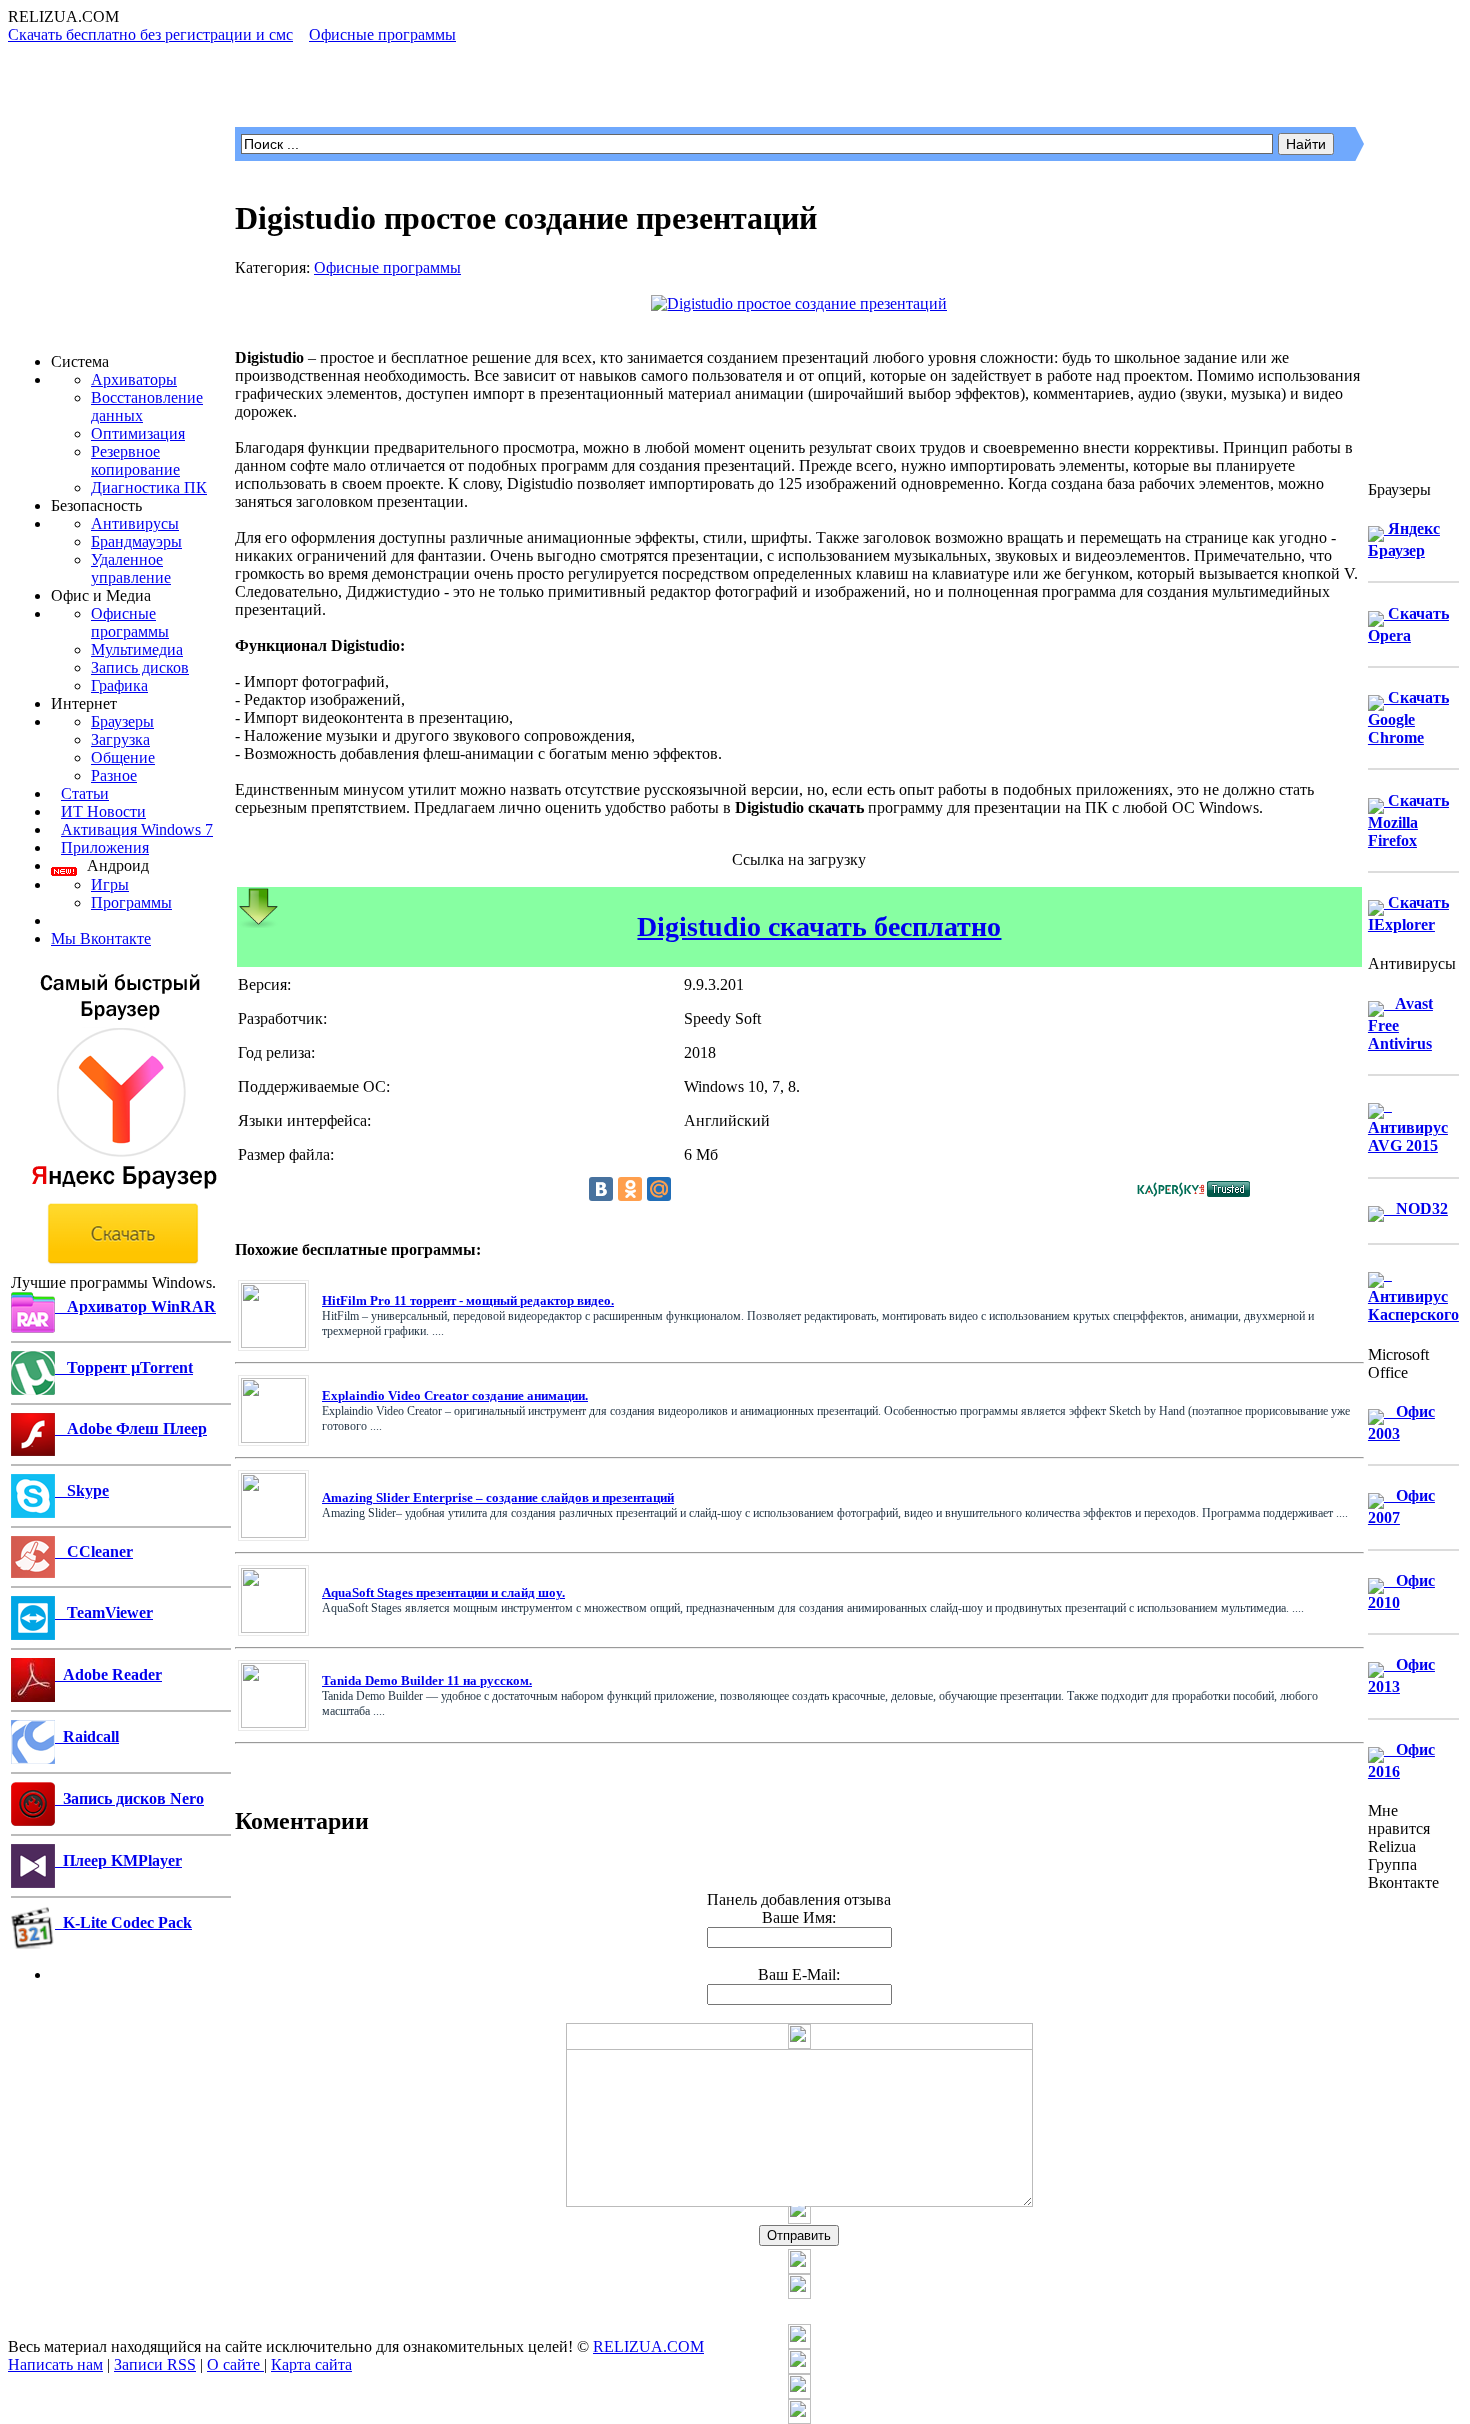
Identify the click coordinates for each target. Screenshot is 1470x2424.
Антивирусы (135, 523)
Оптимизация (138, 433)
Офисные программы (130, 622)
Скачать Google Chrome (1408, 717)
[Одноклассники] (630, 1189)
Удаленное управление (131, 568)
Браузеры (122, 721)
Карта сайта (311, 2364)
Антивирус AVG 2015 (1408, 1125)
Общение (123, 757)
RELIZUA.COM (648, 2346)
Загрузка (120, 739)
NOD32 (1416, 1208)
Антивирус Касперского (1413, 1294)
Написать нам (55, 2364)
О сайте (235, 2364)
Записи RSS (155, 2364)
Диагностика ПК (149, 487)
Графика (119, 685)
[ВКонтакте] (601, 1189)
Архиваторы (134, 379)
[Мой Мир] (659, 1189)
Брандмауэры (136, 541)
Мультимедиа (137, 649)
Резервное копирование (135, 460)
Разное (114, 775)
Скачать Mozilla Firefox (1408, 820)
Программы (131, 902)
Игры (110, 884)
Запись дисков (140, 667)
